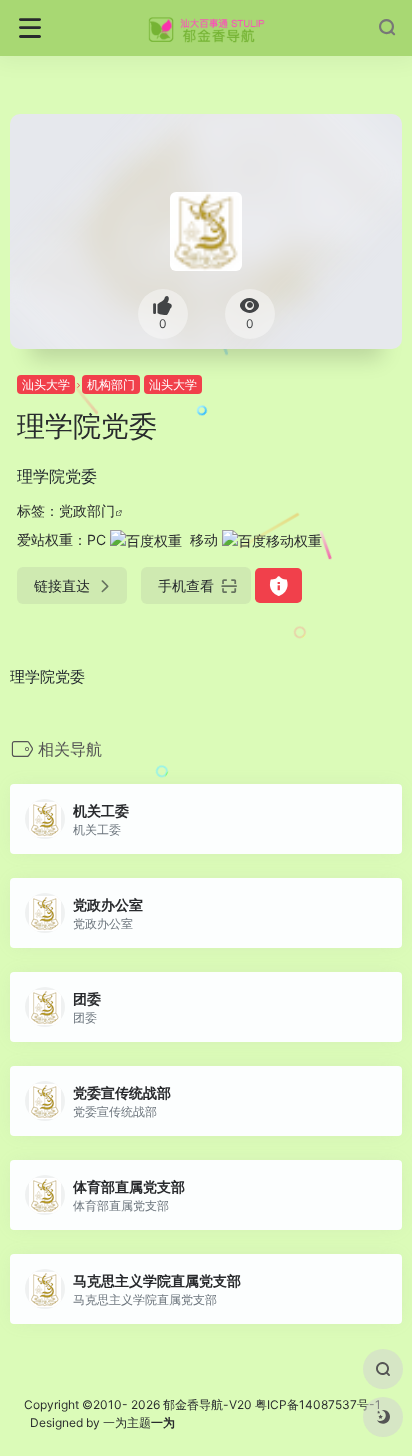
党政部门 (87, 510)
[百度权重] (146, 539)
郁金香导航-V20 (207, 1404)
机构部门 (111, 384)
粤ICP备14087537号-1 (318, 1404)
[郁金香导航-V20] (206, 28)
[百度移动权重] (272, 539)
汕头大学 (46, 384)
